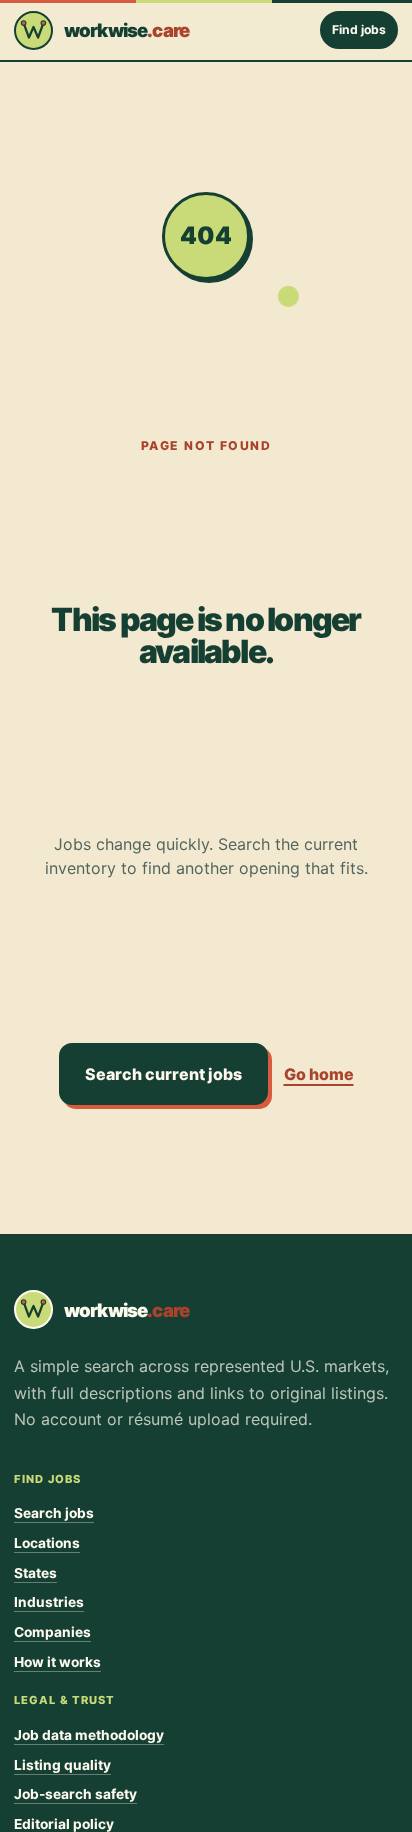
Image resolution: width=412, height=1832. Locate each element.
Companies (52, 1632)
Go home (319, 1074)
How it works (57, 1662)
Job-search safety (75, 1794)
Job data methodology (89, 1735)
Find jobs (359, 29)
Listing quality (62, 1765)
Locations (47, 1543)
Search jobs (54, 1513)
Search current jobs (163, 1074)
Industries (49, 1602)
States (35, 1573)
